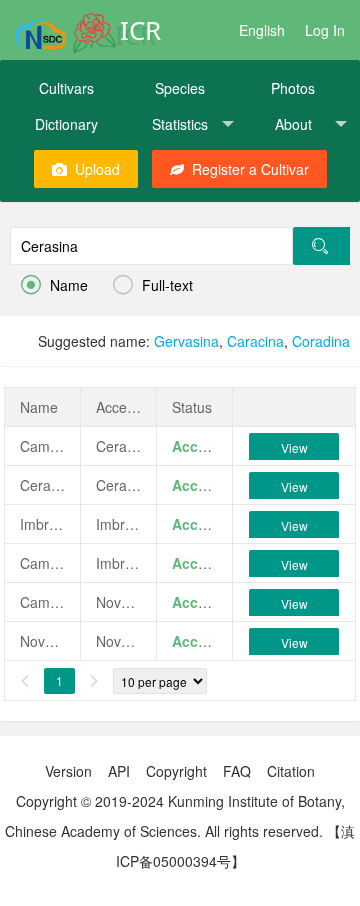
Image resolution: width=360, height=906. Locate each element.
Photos (293, 88)
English (262, 30)
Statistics (180, 124)
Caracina (255, 341)
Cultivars (66, 88)
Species (180, 88)
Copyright (176, 771)
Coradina (321, 341)
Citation (291, 771)
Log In (325, 30)
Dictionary (66, 124)
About (293, 124)
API (119, 771)
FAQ (237, 771)
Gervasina (186, 341)
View (294, 447)
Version (68, 771)
